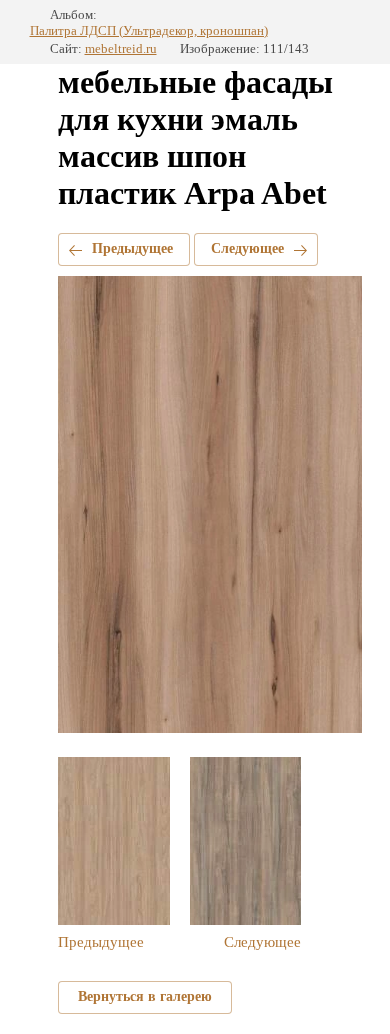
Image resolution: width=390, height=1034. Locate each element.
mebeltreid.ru (121, 48)
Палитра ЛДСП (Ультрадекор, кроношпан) (149, 30)
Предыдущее (132, 248)
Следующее (247, 248)
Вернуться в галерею (145, 996)
